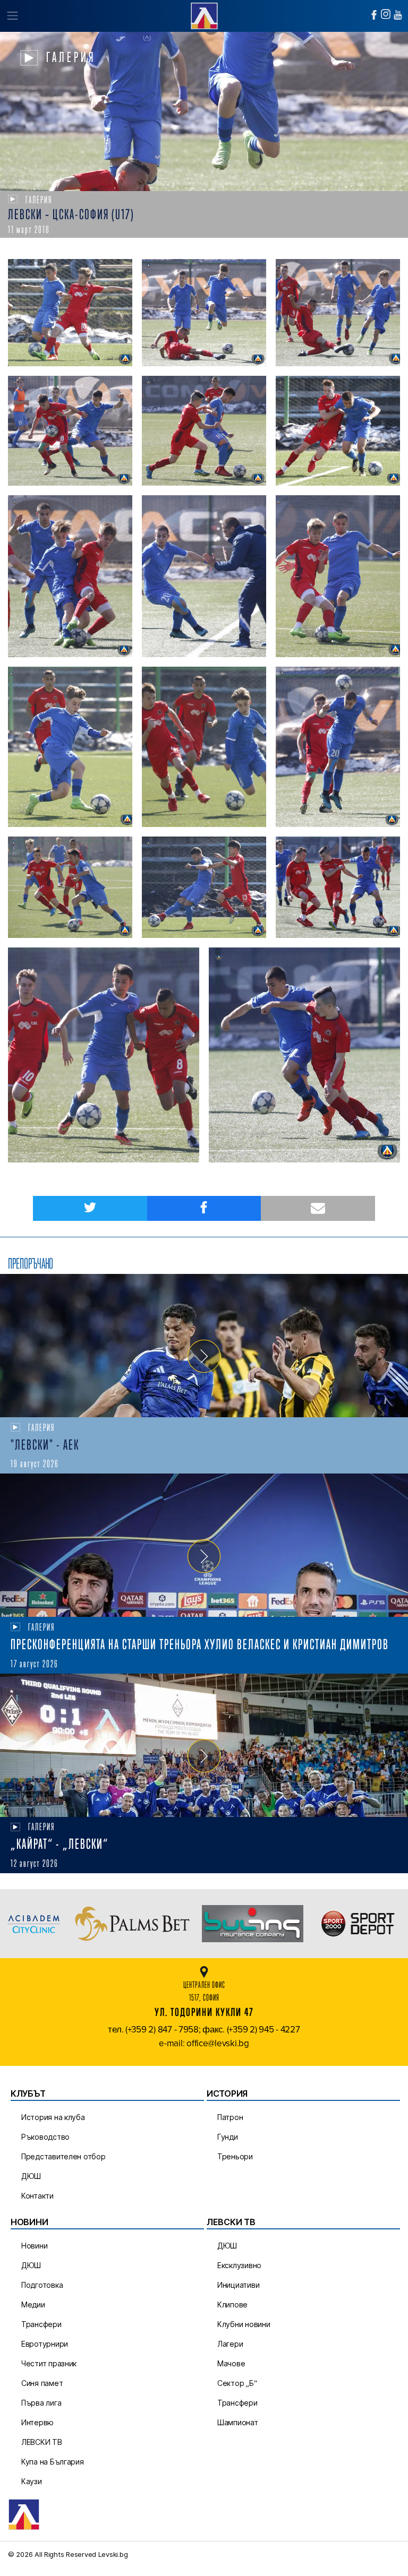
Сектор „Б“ (237, 2383)
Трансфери (41, 2324)
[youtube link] (398, 15)
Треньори (235, 2156)
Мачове (231, 2363)
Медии (33, 2304)
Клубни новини (244, 2324)
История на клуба (53, 2117)
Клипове (232, 2304)
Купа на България (53, 2462)
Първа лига (41, 2403)
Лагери (230, 2344)
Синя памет (42, 2383)
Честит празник (49, 2363)
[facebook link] (374, 15)
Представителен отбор (63, 2156)
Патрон (230, 2117)
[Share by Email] (318, 1208)
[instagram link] (386, 14)
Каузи (32, 2481)
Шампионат (238, 2422)
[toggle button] (12, 16)
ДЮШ (31, 2176)
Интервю (37, 2422)
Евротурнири (45, 2344)
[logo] (204, 15)
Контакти (37, 2196)
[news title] (204, 1346)
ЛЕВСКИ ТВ (42, 2442)
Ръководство (45, 2137)
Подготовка (42, 2285)
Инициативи (238, 2285)
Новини (34, 2246)
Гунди (228, 2137)
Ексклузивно (239, 2265)
